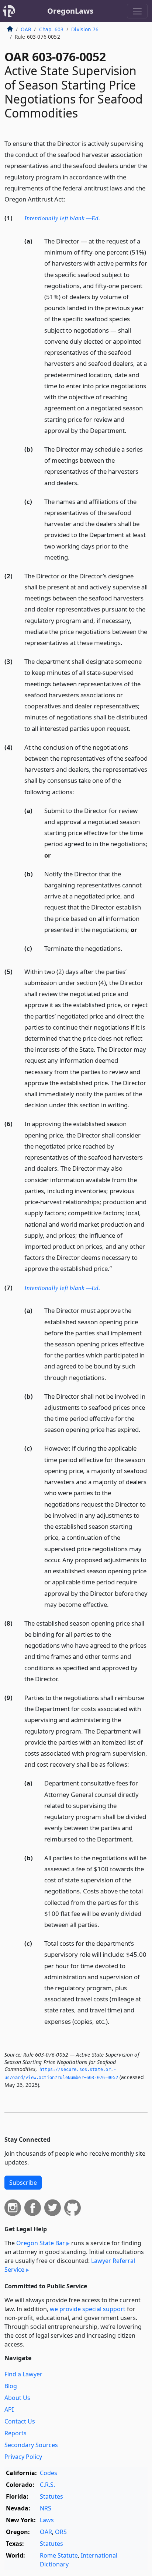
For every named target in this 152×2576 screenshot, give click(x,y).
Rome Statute (59, 2555)
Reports (15, 2433)
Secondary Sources (31, 2445)
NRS (46, 2508)
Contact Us (20, 2421)
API (9, 2409)
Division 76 (85, 29)
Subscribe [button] (23, 2183)
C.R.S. (47, 2485)
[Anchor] (69, 199)
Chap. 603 (51, 29)
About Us (17, 2398)
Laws (47, 2520)
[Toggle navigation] (137, 11)
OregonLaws (70, 11)
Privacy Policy (23, 2457)
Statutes (51, 2496)
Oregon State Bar (41, 2243)
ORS (61, 2532)
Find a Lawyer (23, 2374)
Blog (11, 2386)
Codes (49, 2473)
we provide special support (88, 2309)
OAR (26, 29)
